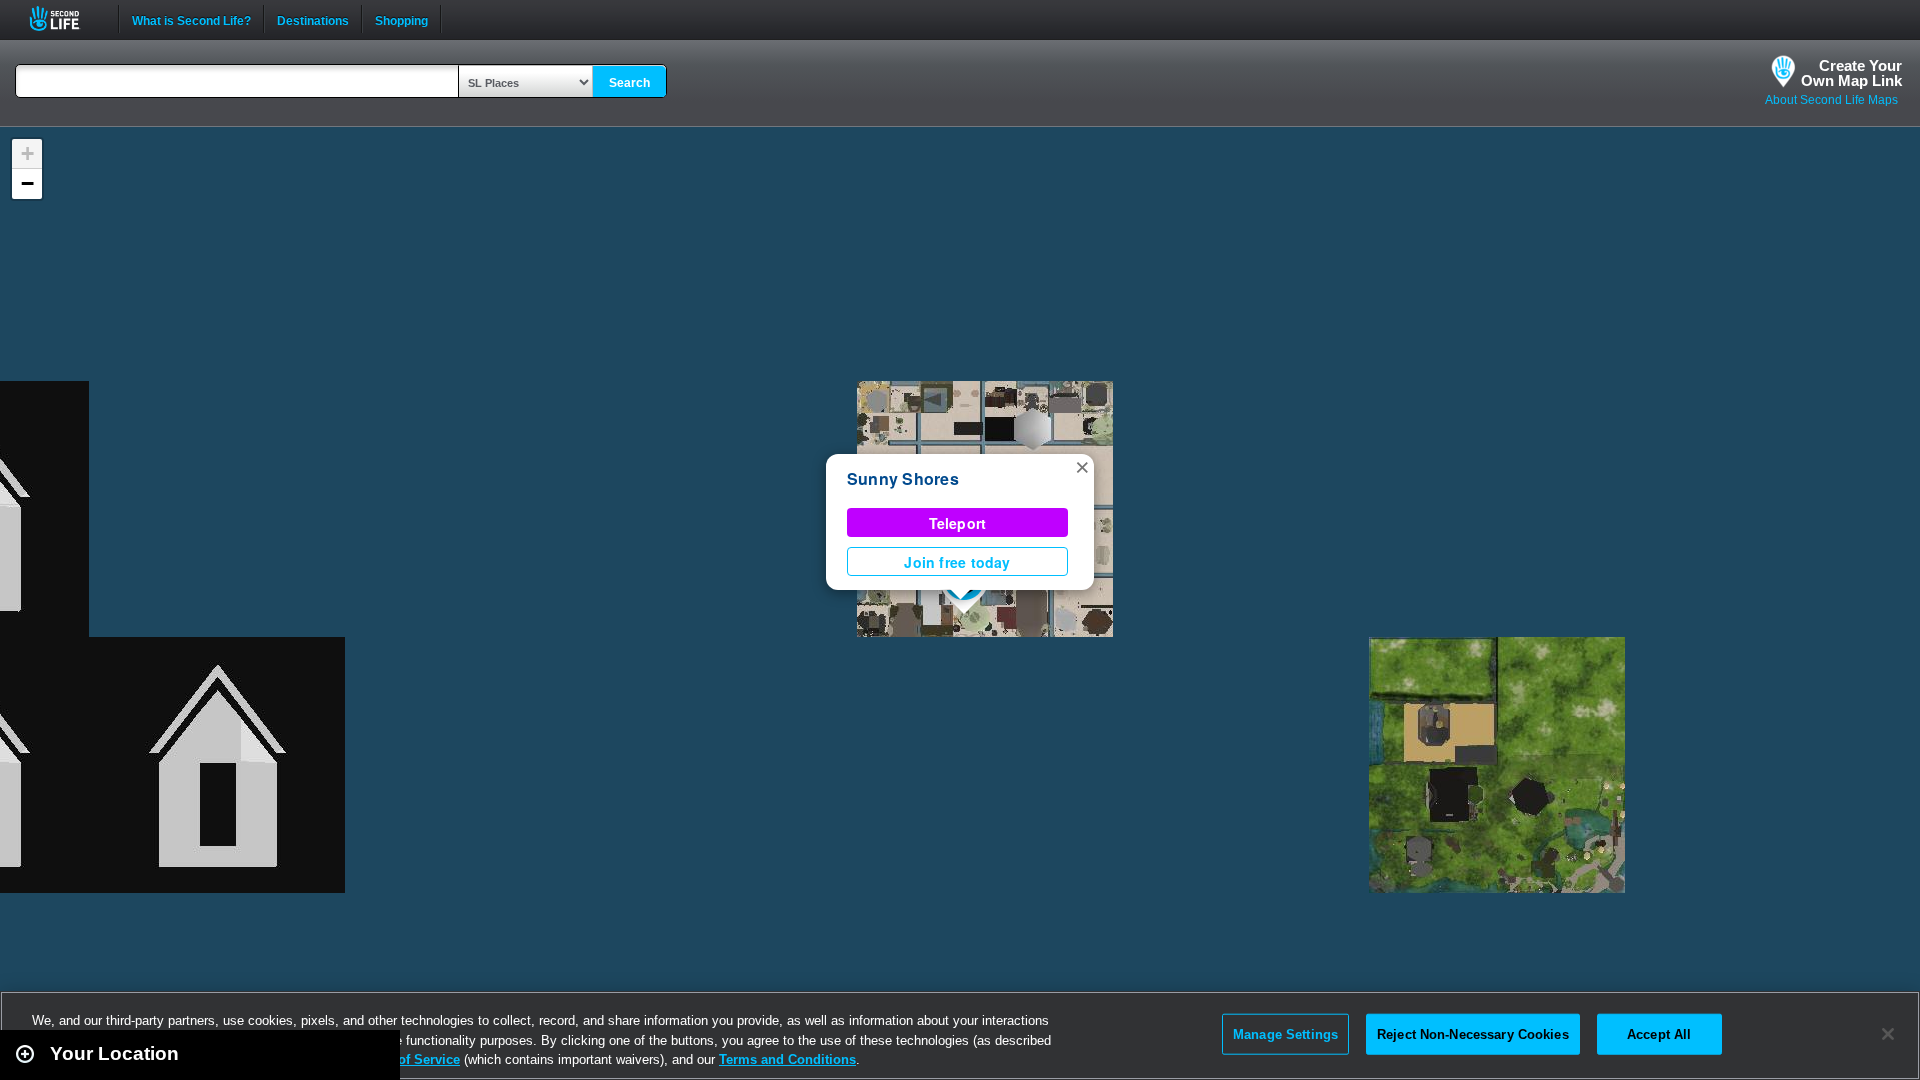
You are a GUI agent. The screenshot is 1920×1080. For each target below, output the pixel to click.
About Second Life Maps (1831, 100)
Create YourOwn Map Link (1851, 73)
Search (629, 83)
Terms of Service (408, 1059)
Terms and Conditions (787, 1059)
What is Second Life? (191, 19)
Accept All (1659, 1033)
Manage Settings (1285, 1033)
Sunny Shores (903, 478)
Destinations (313, 19)
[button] (1082, 466)
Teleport (958, 523)
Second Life (65, 18)
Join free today (957, 562)
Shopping (401, 19)
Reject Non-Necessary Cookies (1473, 1033)
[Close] (1888, 1034)
